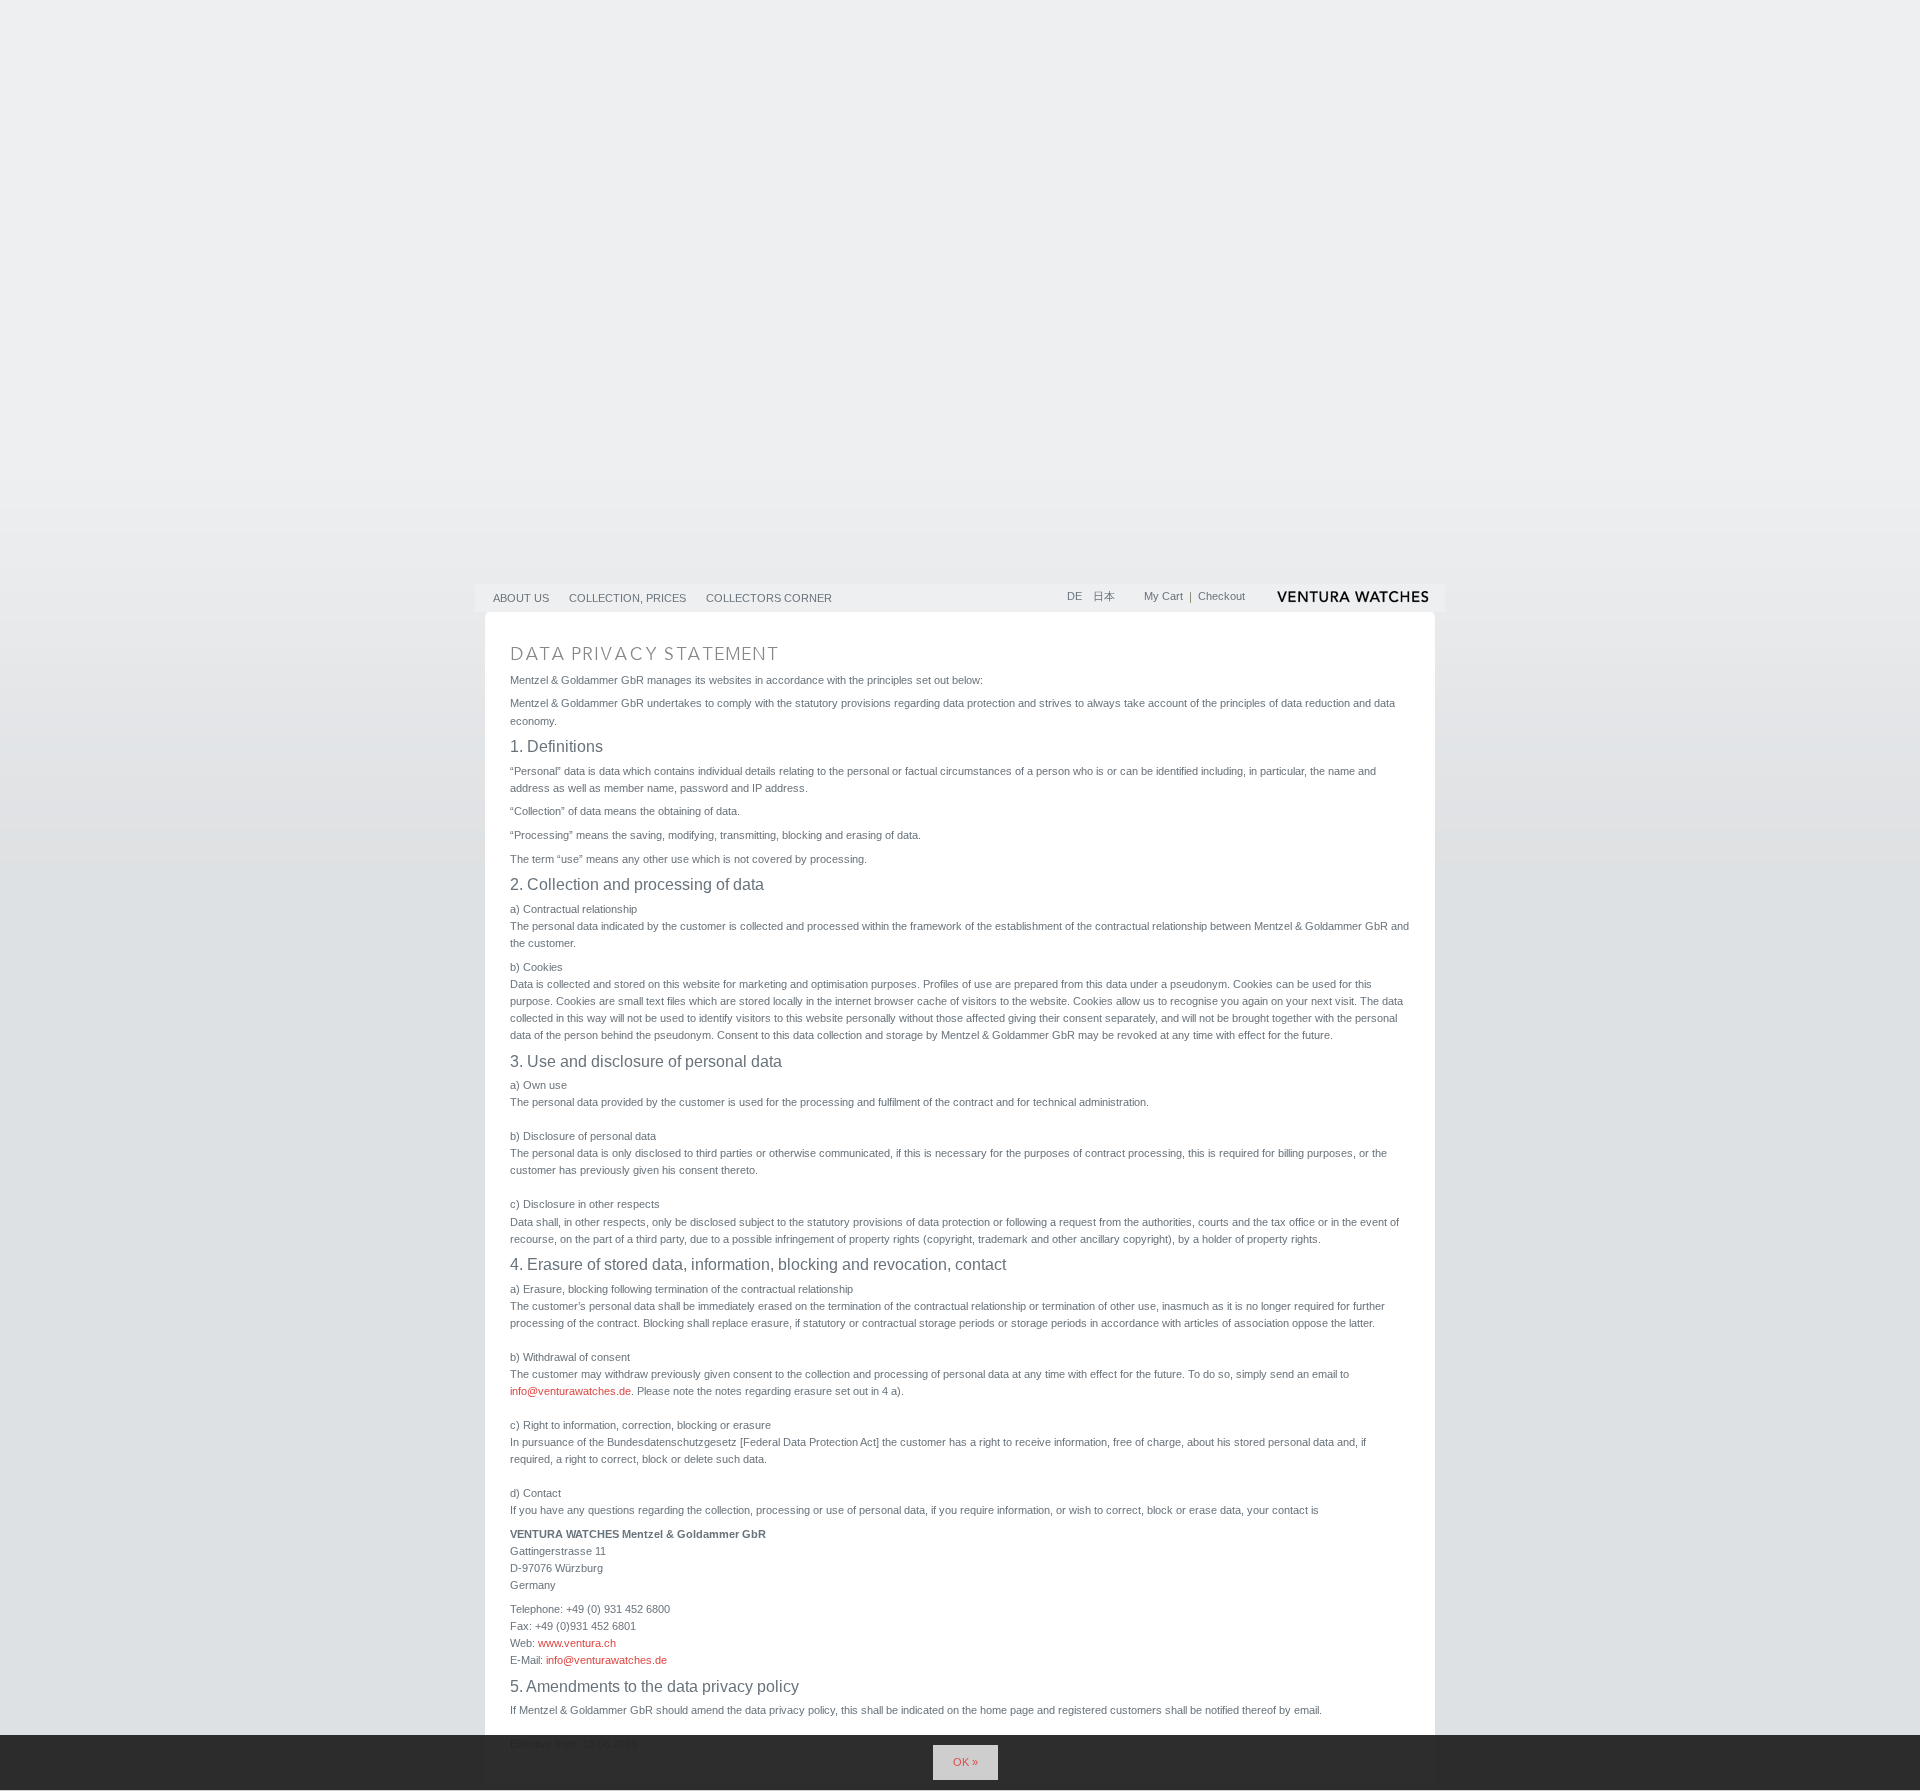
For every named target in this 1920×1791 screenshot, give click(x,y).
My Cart (1163, 596)
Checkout (1221, 596)
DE (1076, 596)
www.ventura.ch (577, 1643)
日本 (1104, 596)
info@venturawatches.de (570, 1391)
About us (521, 598)
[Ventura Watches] (1355, 600)
